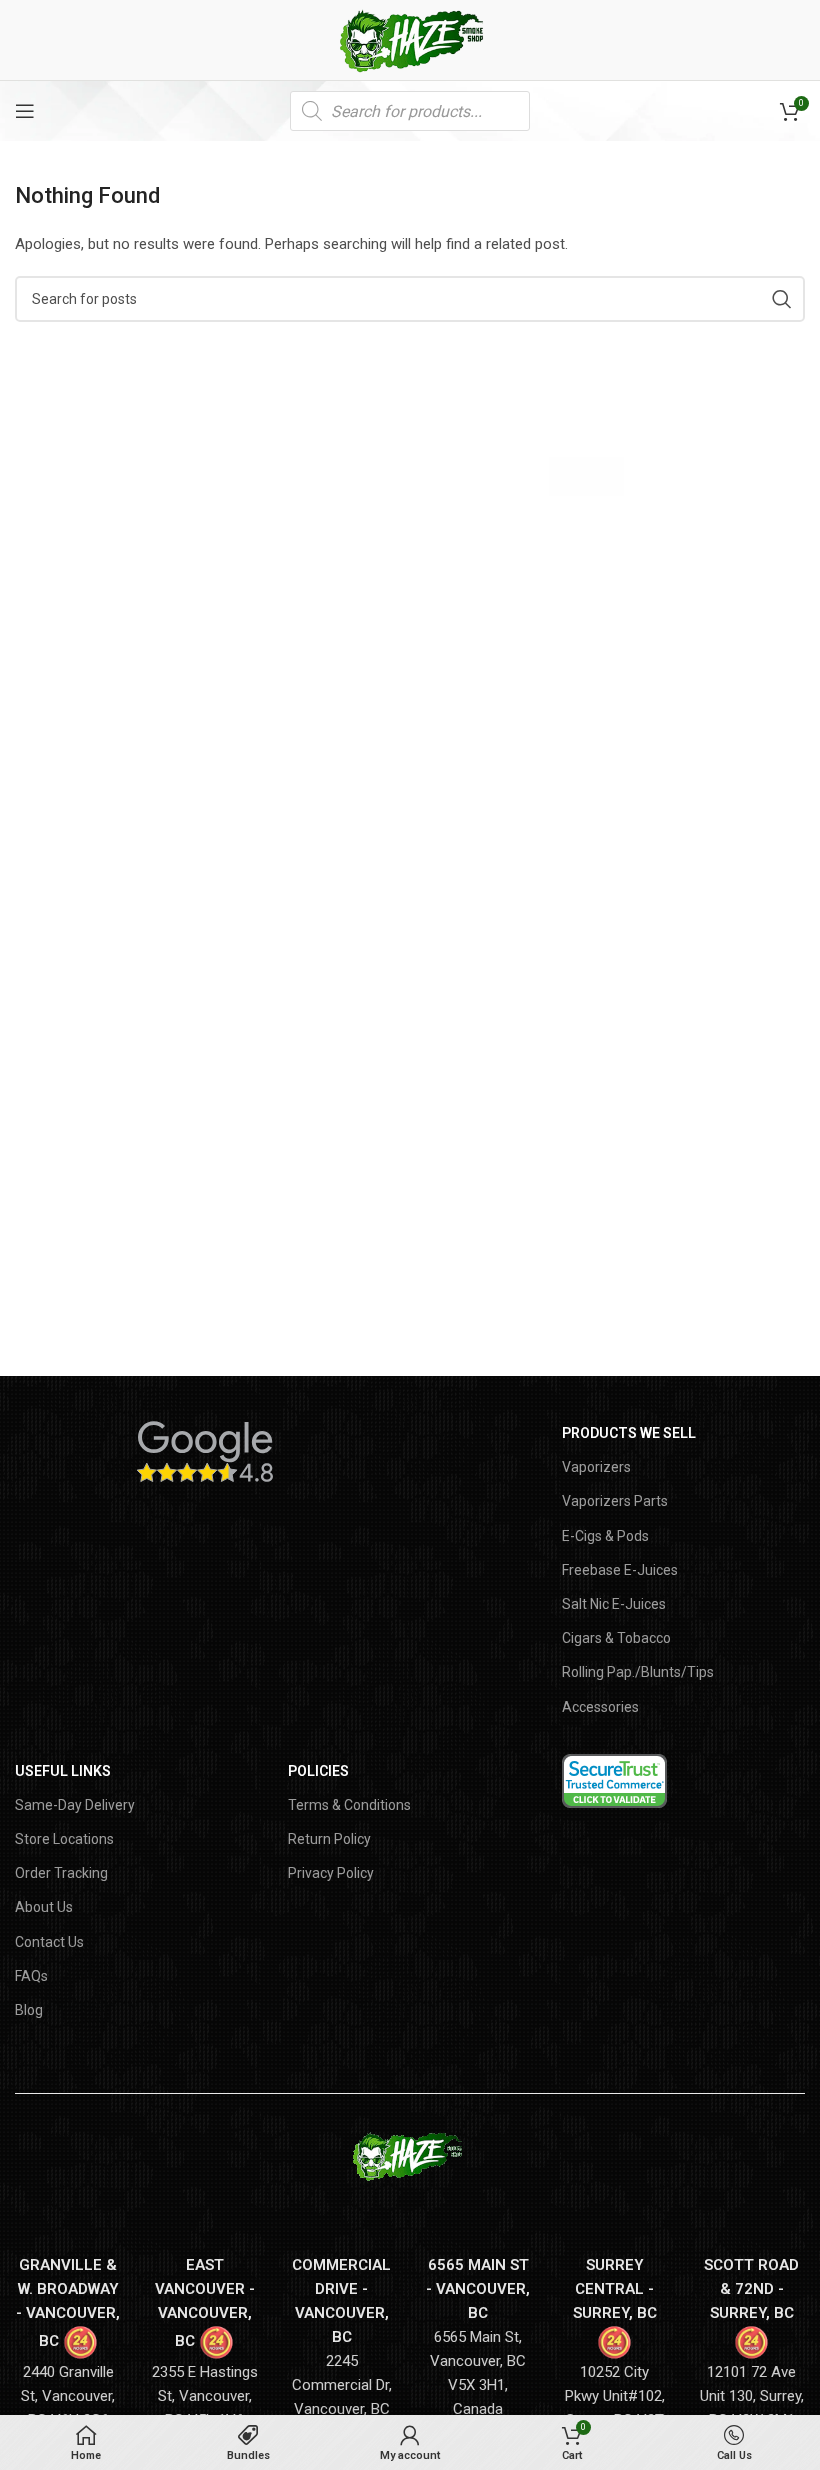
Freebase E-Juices (620, 1570)
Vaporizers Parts (615, 1501)
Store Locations (64, 1839)
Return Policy (329, 1839)
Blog (29, 2010)
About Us (44, 1907)
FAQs (31, 1976)
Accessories (600, 1707)
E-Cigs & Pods (605, 1536)
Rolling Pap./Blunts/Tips (638, 1672)
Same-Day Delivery (75, 1805)
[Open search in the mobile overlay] (410, 111)
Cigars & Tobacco (616, 1638)
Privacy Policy (331, 1873)
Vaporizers (596, 1467)
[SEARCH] (782, 299)
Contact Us (49, 1942)
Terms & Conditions (349, 1805)
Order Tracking (61, 1873)
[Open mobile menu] (25, 111)
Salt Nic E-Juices (614, 1604)
